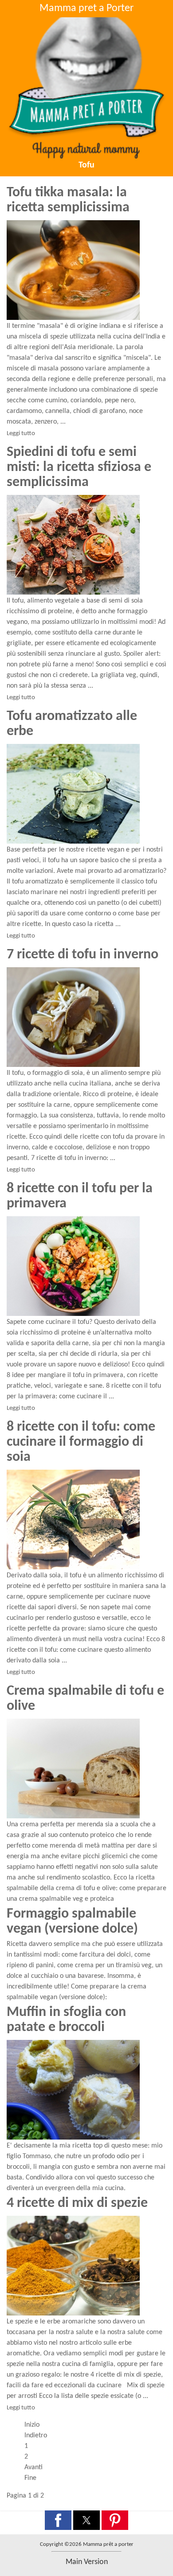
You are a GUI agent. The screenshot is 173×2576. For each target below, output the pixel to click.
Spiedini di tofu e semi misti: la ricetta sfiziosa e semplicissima (79, 467)
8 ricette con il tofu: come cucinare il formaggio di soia (81, 1442)
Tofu (86, 165)
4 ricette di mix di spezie (77, 2203)
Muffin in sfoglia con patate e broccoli (66, 2020)
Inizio (32, 2425)
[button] (58, 2520)
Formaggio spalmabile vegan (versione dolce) (72, 1922)
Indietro (36, 2436)
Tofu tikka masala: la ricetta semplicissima (68, 200)
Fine (30, 2478)
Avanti (33, 2467)
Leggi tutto (21, 434)
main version (87, 2562)
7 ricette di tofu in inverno (83, 955)
